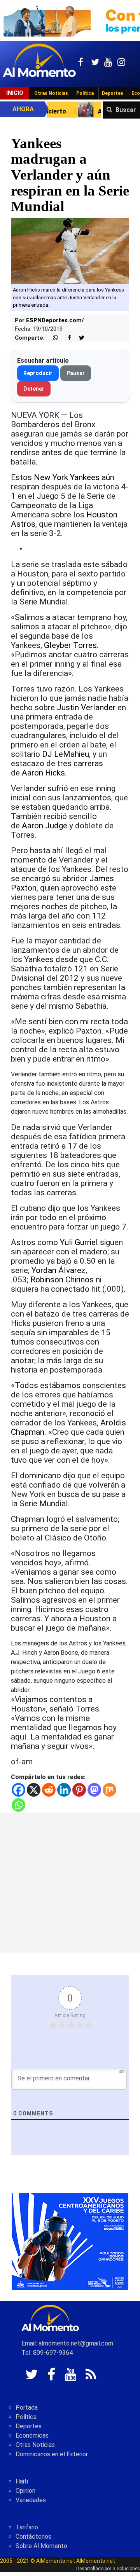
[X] (34, 1790)
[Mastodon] (94, 1790)
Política (85, 93)
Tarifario (27, 2527)
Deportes (113, 93)
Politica (26, 2417)
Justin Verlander (86, 707)
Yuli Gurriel (79, 1242)
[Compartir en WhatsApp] (52, 338)
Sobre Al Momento (41, 2546)
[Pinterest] (79, 1790)
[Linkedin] (64, 1790)
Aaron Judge (45, 826)
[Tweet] (79, 338)
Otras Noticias (51, 93)
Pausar (76, 373)
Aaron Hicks (43, 773)
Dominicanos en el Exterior (52, 2454)
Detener (34, 389)
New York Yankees (67, 477)
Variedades (31, 2500)
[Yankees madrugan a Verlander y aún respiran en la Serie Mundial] (70, 251)
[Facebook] (18, 1790)
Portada (27, 2407)
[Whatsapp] (18, 1805)
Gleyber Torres (70, 645)
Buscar (126, 110)
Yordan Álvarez (59, 1270)
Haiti (22, 2481)
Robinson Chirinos (62, 1280)
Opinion (25, 2491)
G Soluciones (126, 2569)
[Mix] (109, 1790)
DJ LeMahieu (66, 754)
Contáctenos (33, 2537)
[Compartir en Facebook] (65, 338)
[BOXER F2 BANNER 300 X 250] (70, 2241)
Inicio (15, 93)
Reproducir (38, 373)
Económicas (32, 2435)
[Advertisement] (70, 1883)
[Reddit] (49, 1790)
